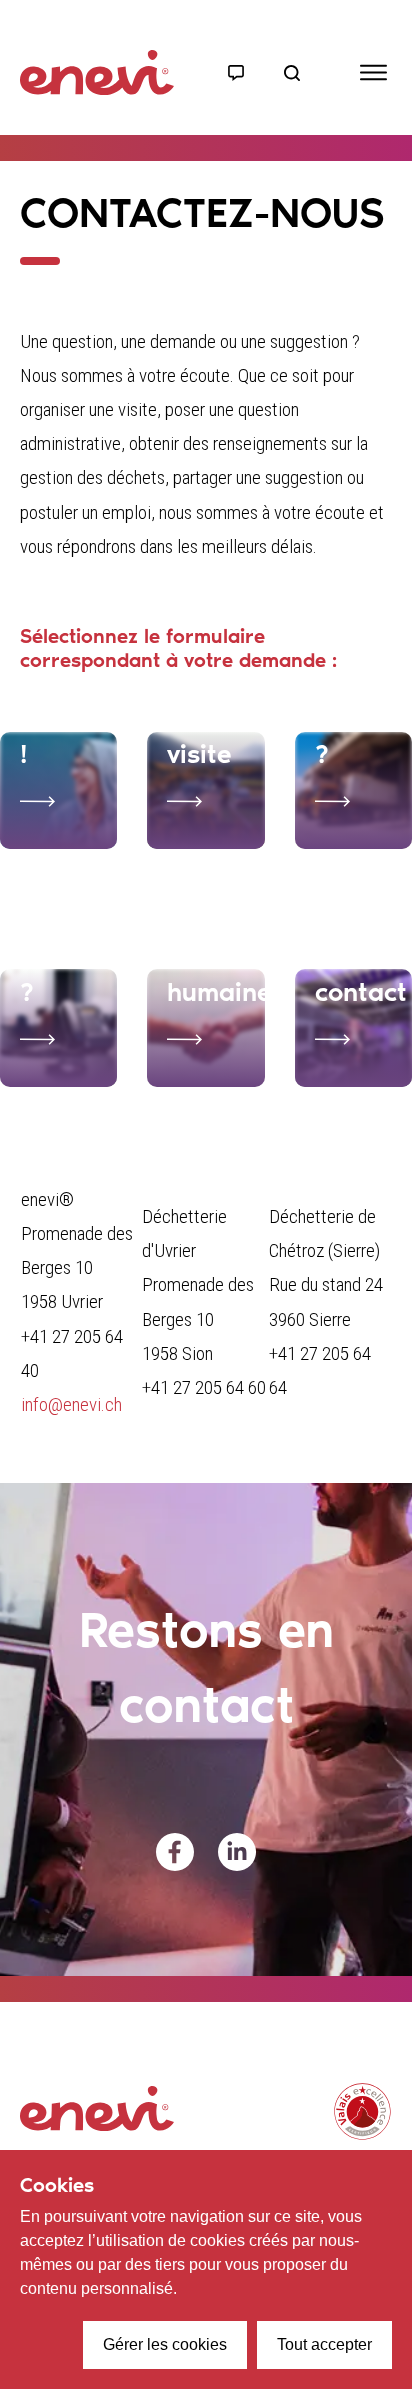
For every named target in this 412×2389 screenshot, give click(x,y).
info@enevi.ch (71, 1404)
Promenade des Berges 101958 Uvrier (77, 1267)
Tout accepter (324, 2344)
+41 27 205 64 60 (204, 1387)
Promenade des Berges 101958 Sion (198, 1318)
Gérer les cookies (165, 2344)
